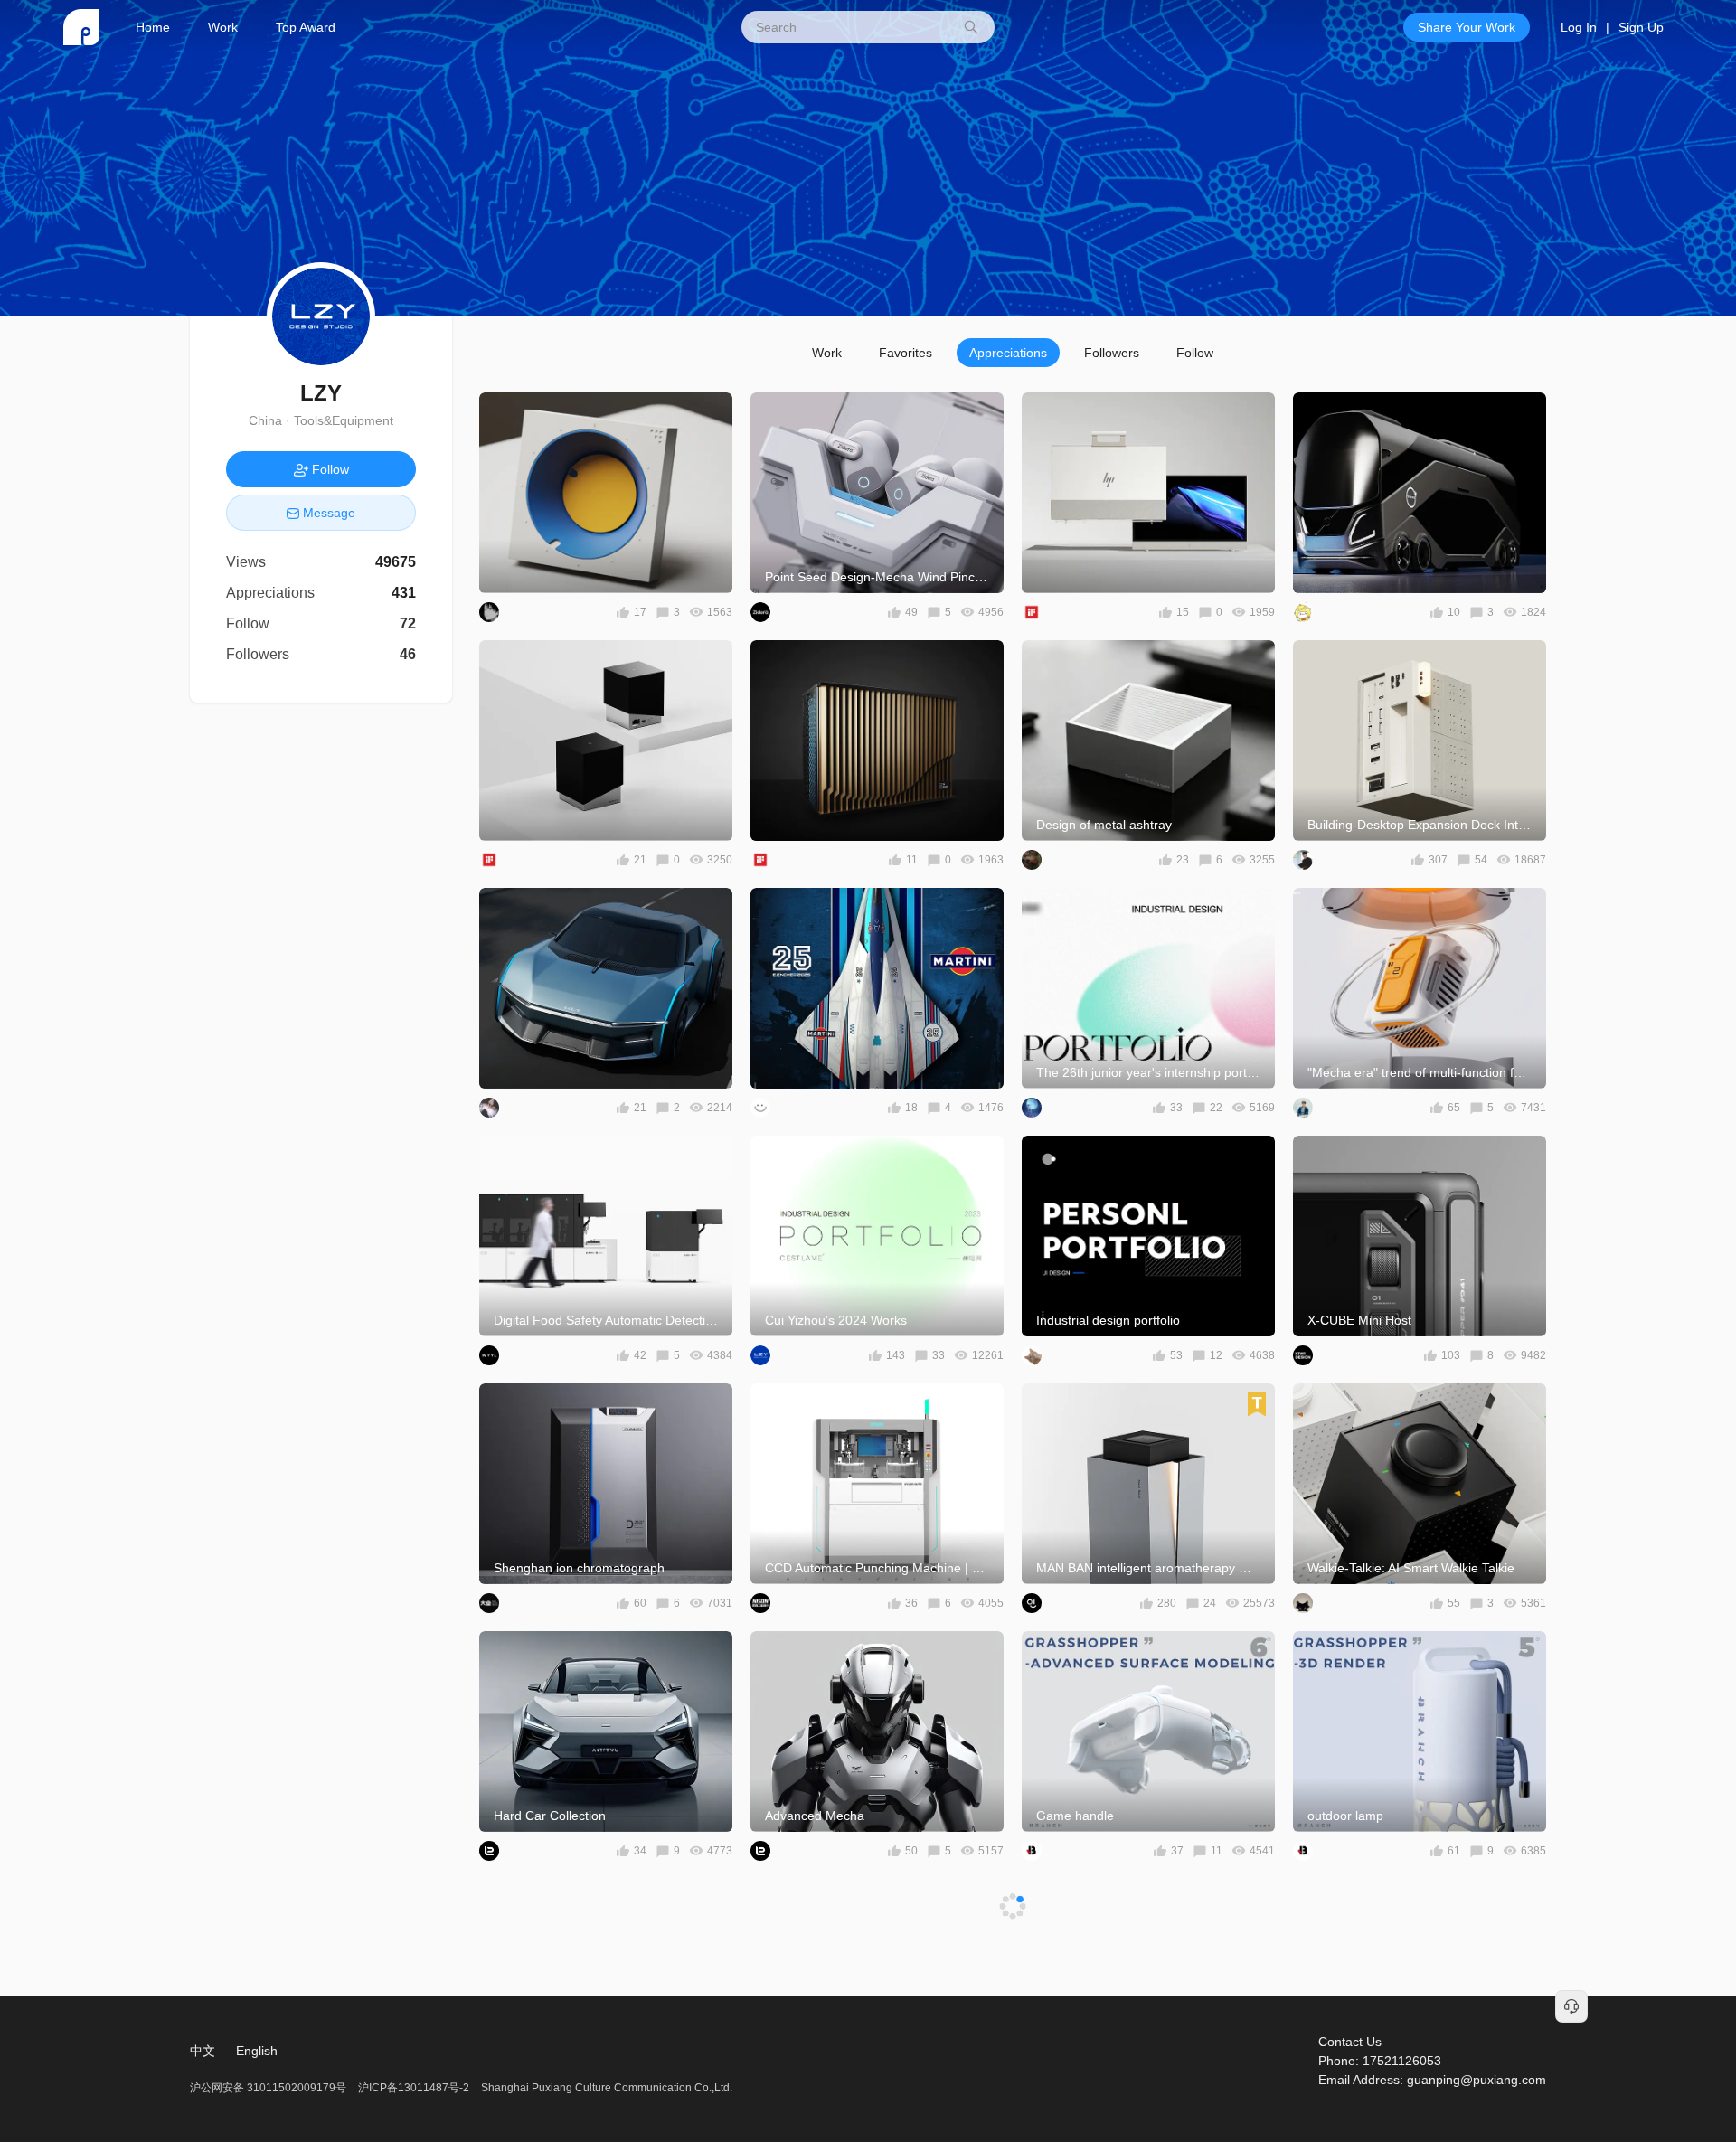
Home (153, 27)
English (257, 2051)
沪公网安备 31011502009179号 (269, 2088)
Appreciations (1008, 353)
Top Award (306, 27)
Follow (1195, 353)
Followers (1112, 353)
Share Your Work (1467, 27)
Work (223, 27)
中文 (203, 2051)
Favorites (906, 353)
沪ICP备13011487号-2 (414, 2088)
